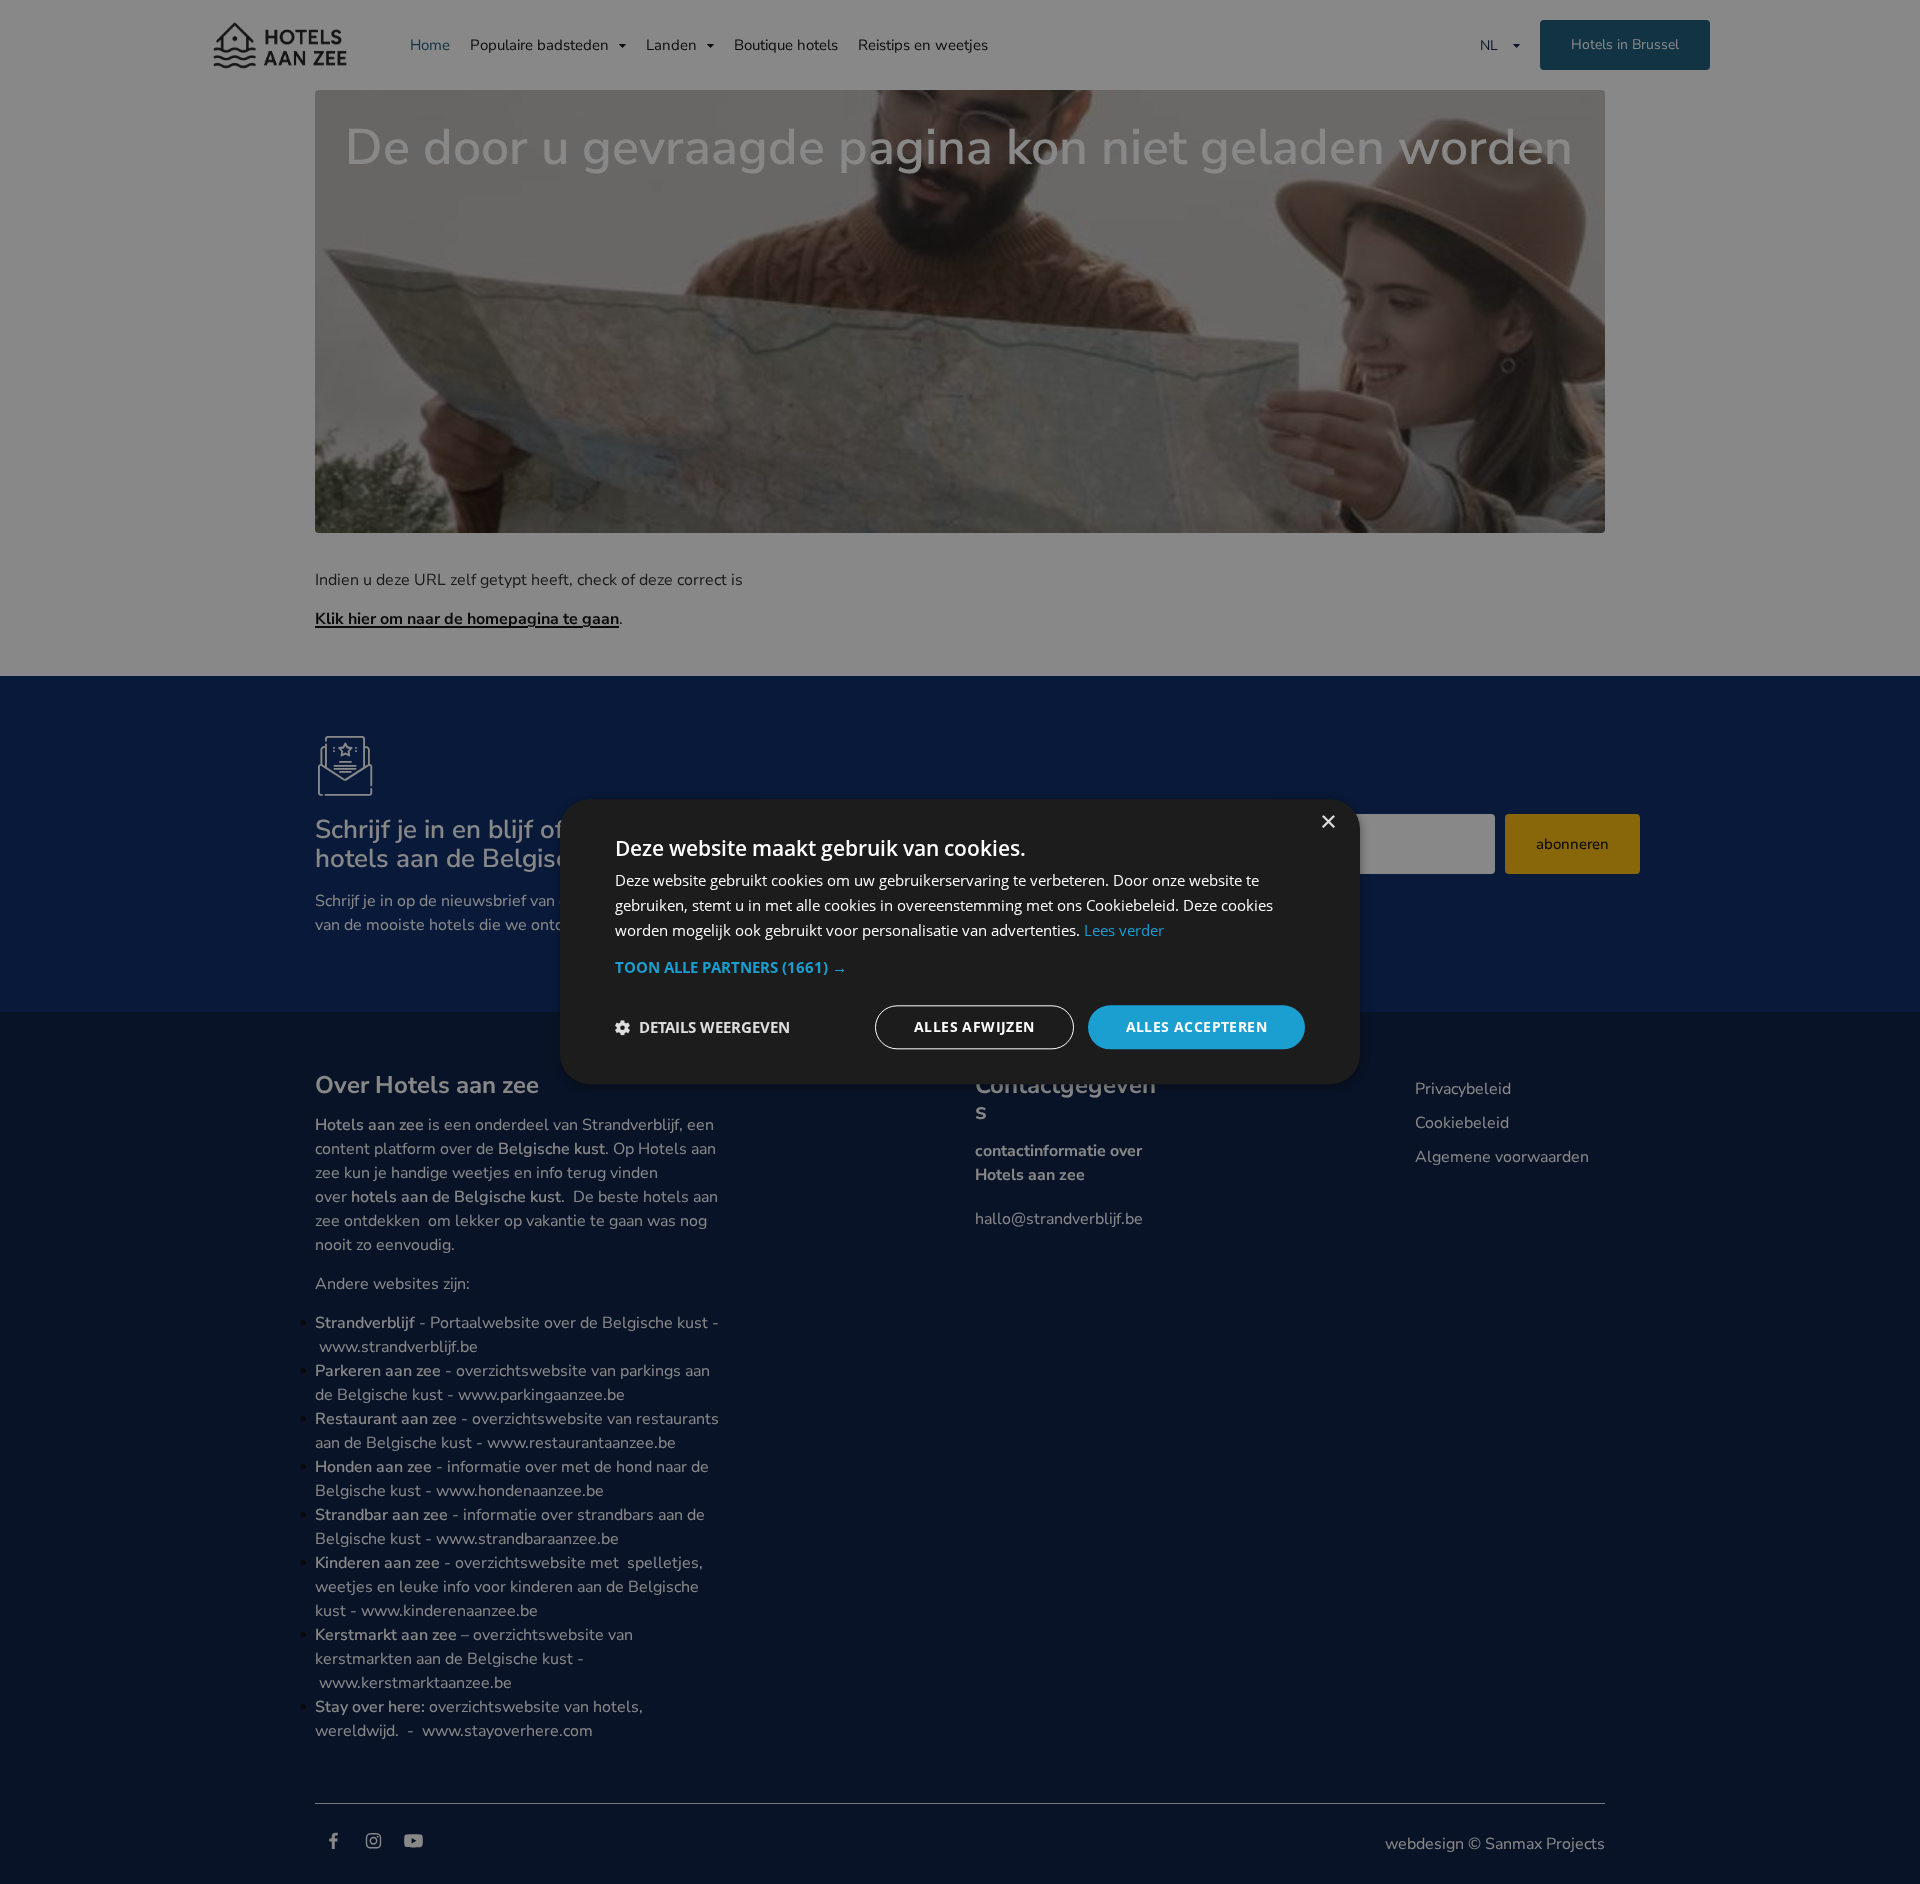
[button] (960, 967)
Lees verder (1124, 930)
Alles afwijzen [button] (974, 1026)
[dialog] (960, 941)
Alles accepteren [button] (1196, 1026)
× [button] (1327, 822)
